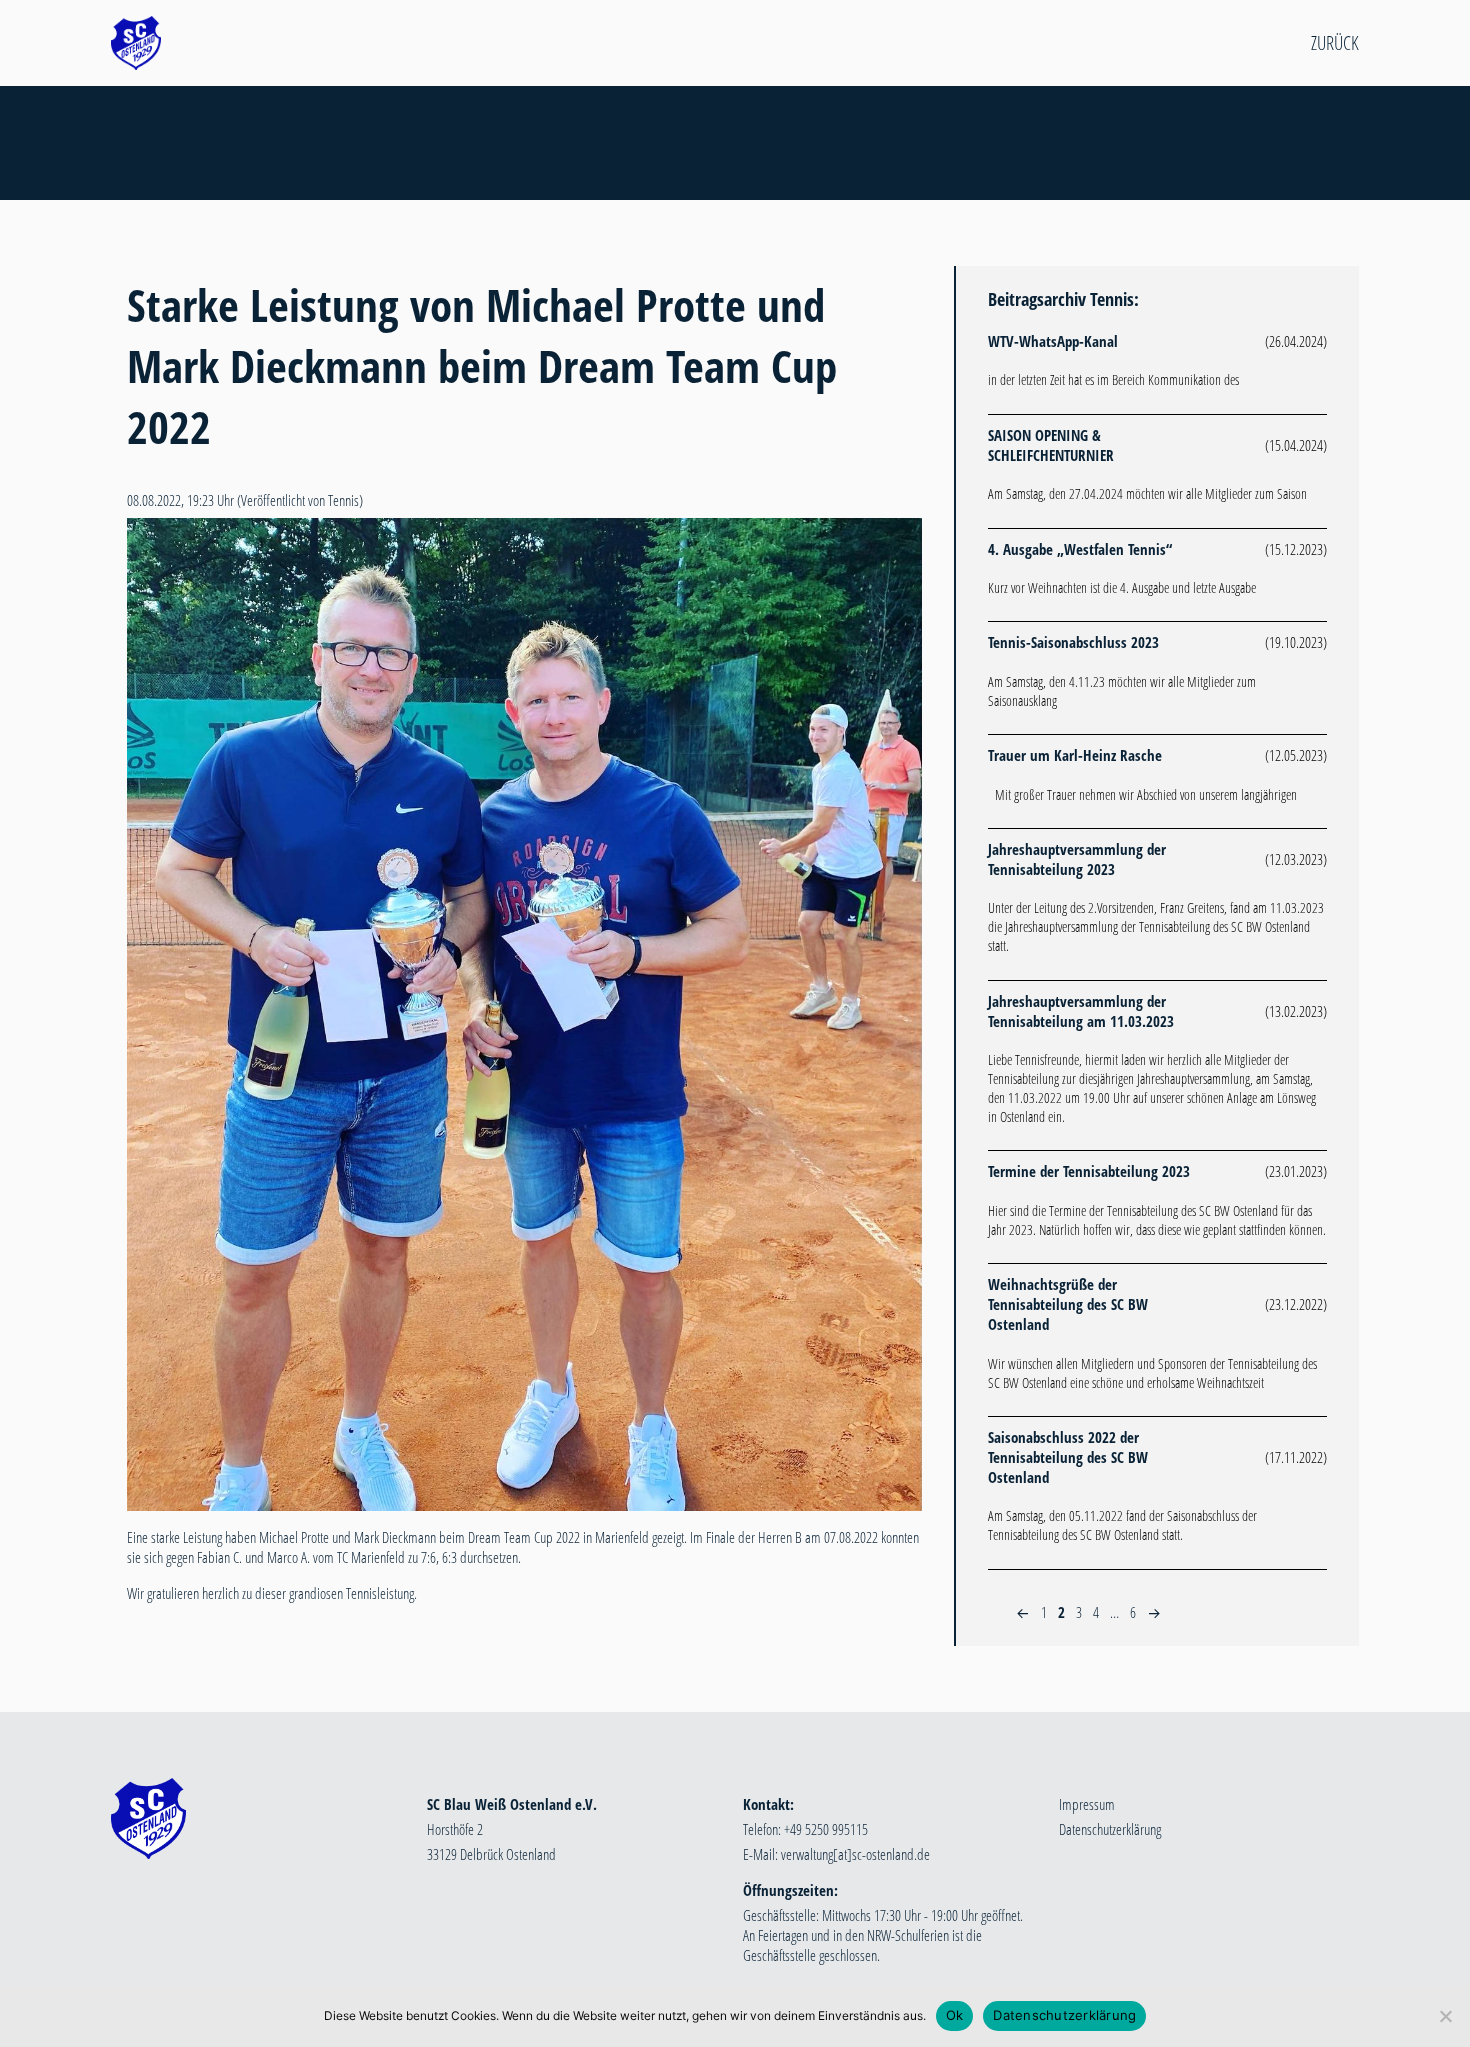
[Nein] (1445, 2016)
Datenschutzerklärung (1110, 1829)
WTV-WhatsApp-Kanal (1053, 341)
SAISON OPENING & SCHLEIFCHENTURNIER (1051, 445)
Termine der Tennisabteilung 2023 (1089, 1171)
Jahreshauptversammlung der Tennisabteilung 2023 (1077, 859)
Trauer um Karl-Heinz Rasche (1075, 755)
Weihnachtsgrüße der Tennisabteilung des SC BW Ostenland (1068, 1304)
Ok (955, 2015)
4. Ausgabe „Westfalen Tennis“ (1080, 549)
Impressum (1087, 1804)
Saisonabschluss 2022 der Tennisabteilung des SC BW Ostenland (1068, 1457)
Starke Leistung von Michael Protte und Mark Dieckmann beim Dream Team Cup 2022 (482, 365)
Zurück (1335, 43)
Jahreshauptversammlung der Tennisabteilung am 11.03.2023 (1081, 1011)
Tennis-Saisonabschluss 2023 (1073, 642)
